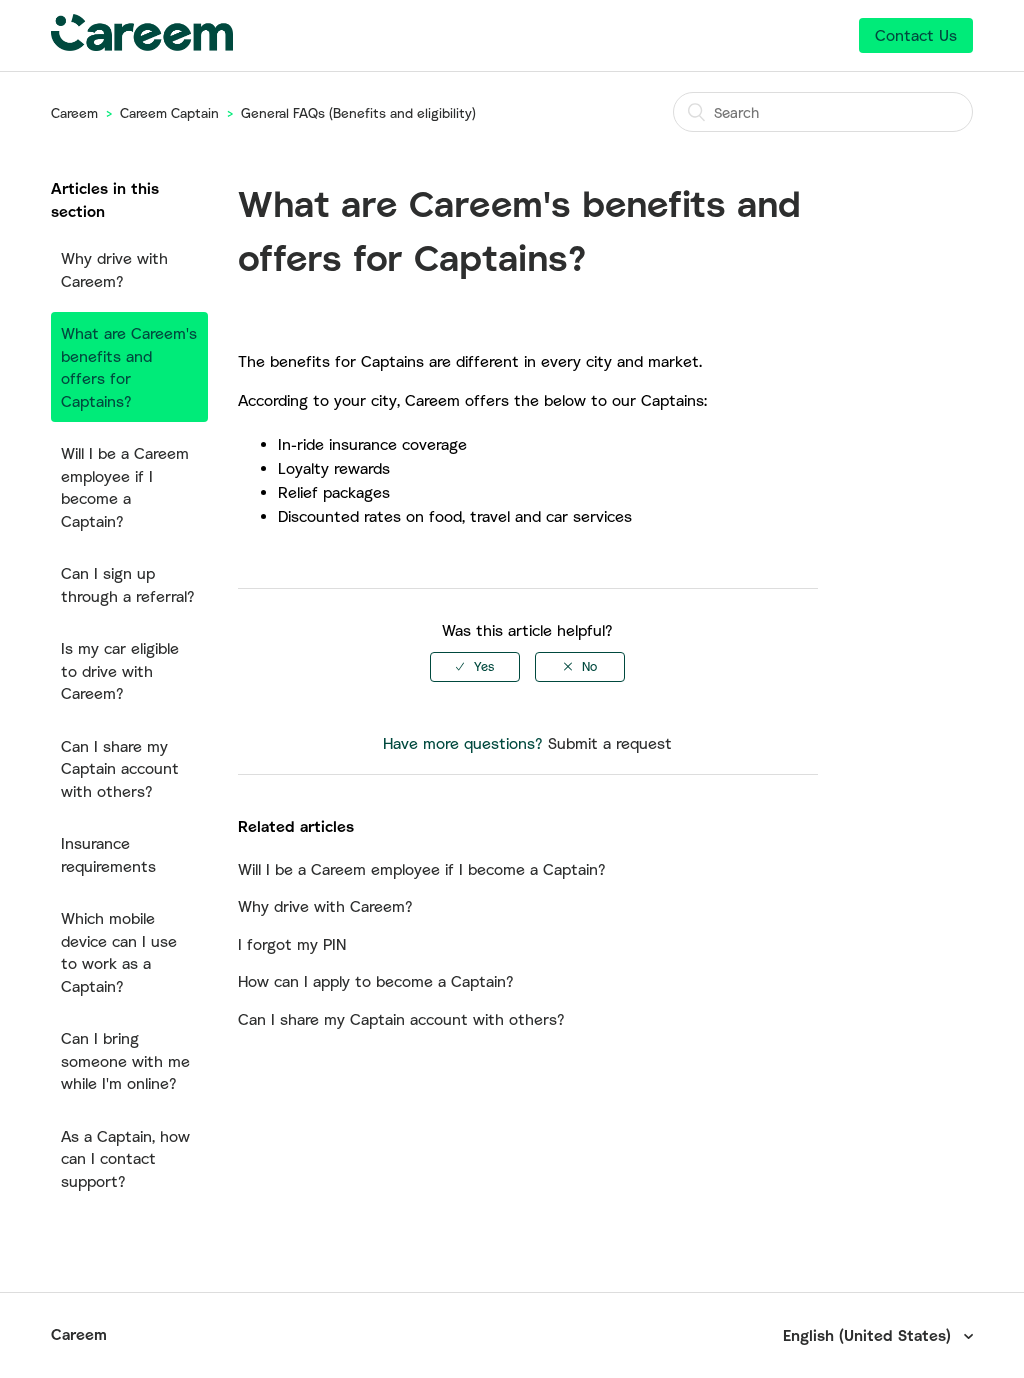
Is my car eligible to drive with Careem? (120, 670)
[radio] (475, 667)
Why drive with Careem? (114, 269)
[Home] (142, 45)
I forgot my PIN (292, 944)
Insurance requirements (108, 854)
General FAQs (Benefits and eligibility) (358, 113)
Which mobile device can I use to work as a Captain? (119, 952)
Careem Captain (169, 113)
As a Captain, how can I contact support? (125, 1158)
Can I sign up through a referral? (128, 584)
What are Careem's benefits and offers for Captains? (129, 367)
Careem (74, 113)
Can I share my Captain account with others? (120, 768)
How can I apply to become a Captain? (376, 981)
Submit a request (610, 743)
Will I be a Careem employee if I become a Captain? (125, 487)
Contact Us (916, 35)
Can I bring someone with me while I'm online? (125, 1060)
